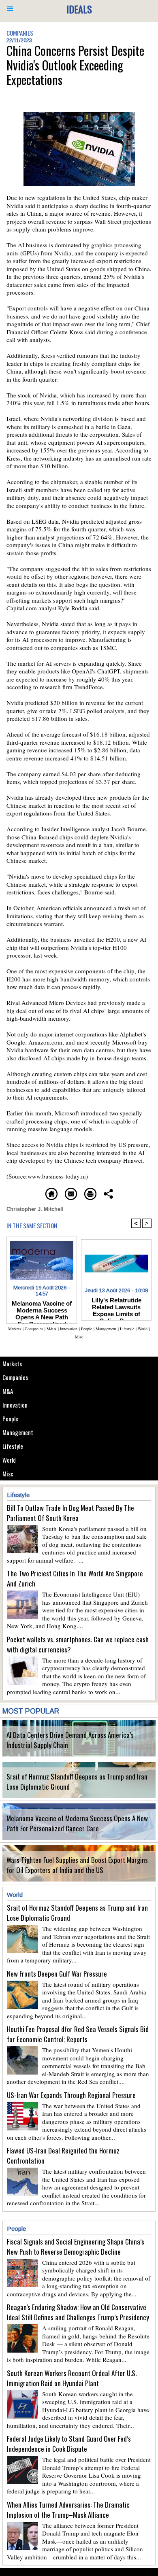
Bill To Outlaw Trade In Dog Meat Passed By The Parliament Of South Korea (70, 1513)
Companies (15, 1377)
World (9, 1460)
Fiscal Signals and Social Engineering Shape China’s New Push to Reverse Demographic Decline (76, 2247)
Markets (12, 1363)
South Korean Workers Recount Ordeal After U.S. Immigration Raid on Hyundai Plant (72, 2378)
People (10, 1419)
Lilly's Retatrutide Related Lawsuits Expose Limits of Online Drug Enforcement (116, 1307)
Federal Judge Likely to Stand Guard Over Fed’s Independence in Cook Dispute (69, 2444)
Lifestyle (13, 1446)
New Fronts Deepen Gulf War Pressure (57, 1974)
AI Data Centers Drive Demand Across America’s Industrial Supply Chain (70, 1740)
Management (18, 1432)
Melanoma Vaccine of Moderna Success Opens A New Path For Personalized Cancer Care (77, 1823)
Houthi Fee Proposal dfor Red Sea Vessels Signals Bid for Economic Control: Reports (78, 2034)
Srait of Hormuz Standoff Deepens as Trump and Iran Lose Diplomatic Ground (77, 1782)
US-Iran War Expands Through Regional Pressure (71, 2095)
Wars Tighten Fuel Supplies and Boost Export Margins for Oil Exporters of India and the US (77, 1865)
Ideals (79, 9)
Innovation (15, 1405)
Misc (8, 1474)
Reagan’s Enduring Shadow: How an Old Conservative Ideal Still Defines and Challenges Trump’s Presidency (78, 2312)
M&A (8, 1391)
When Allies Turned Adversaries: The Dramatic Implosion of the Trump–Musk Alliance (68, 2510)
